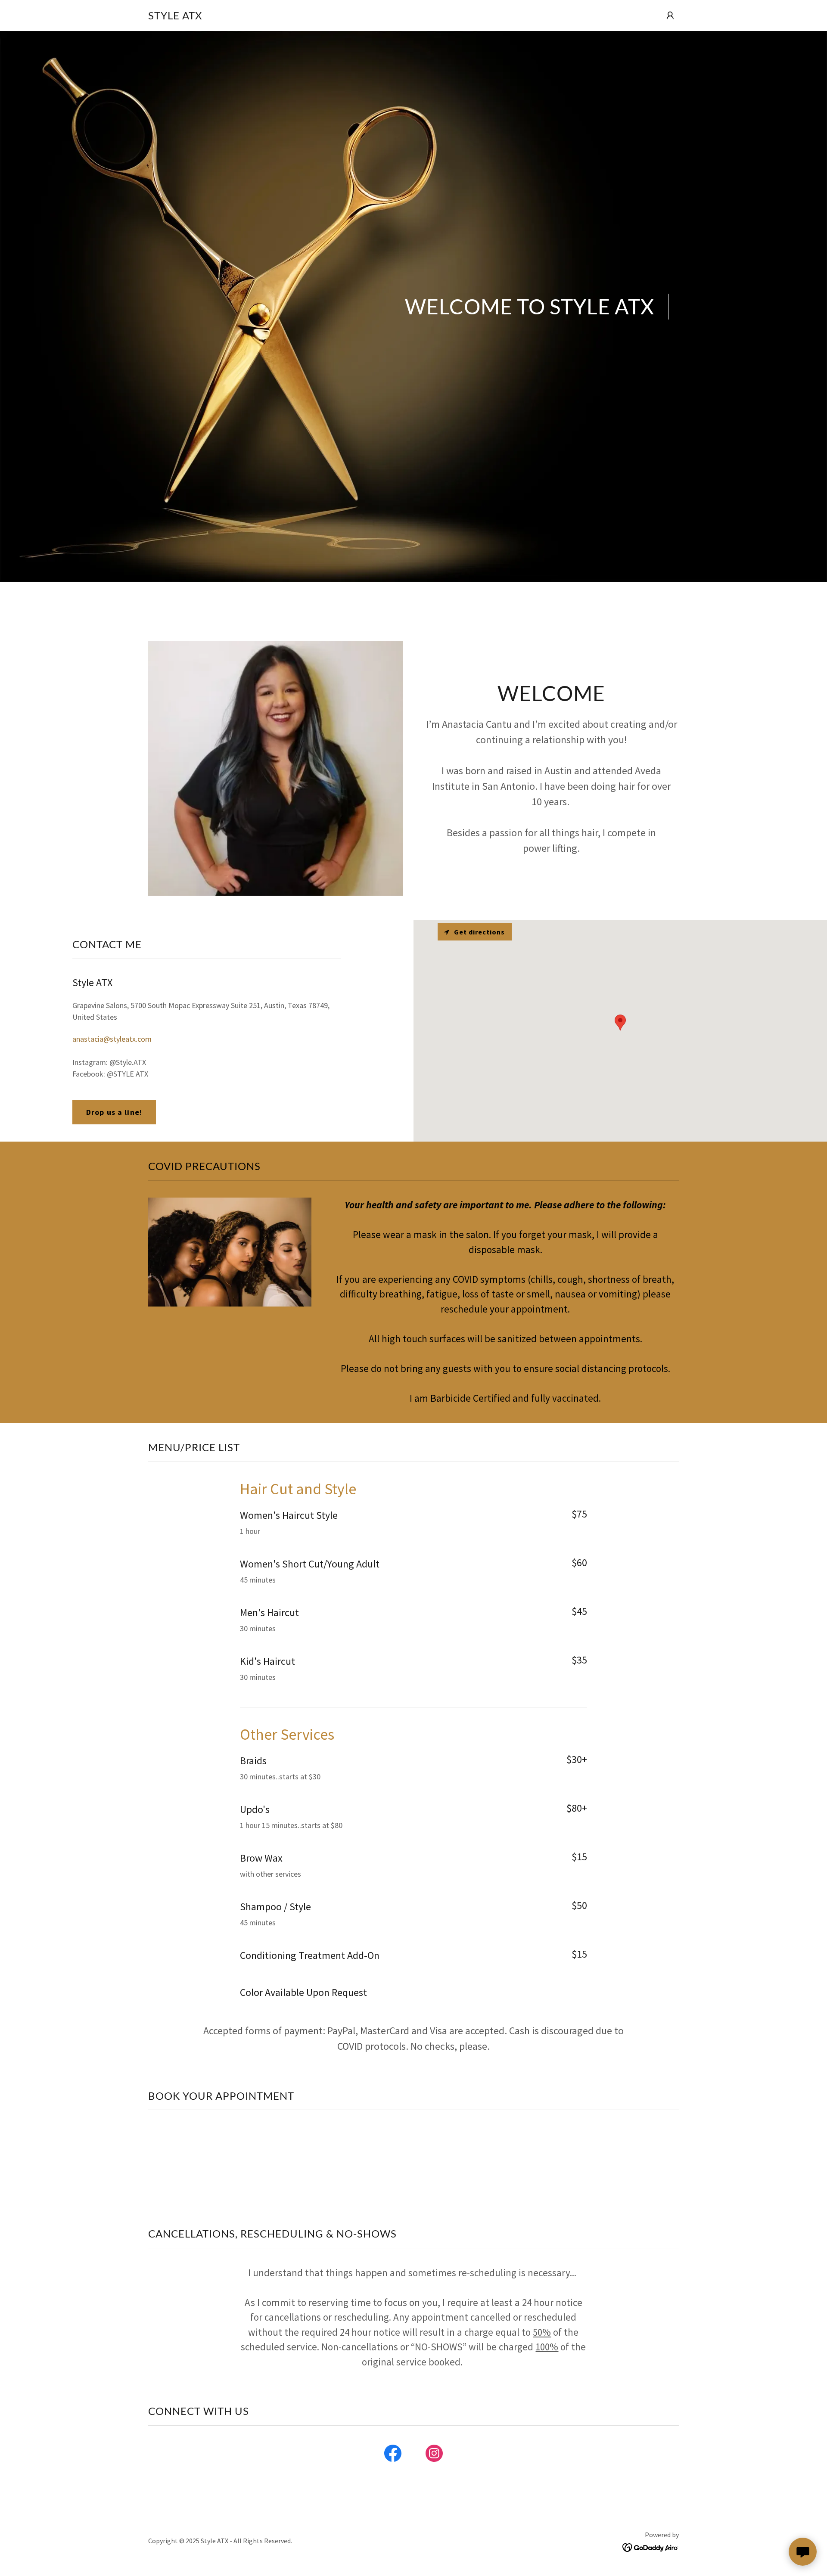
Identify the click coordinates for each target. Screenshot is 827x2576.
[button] (670, 16)
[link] (175, 17)
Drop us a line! (114, 1112)
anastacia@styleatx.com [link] (112, 1039)
